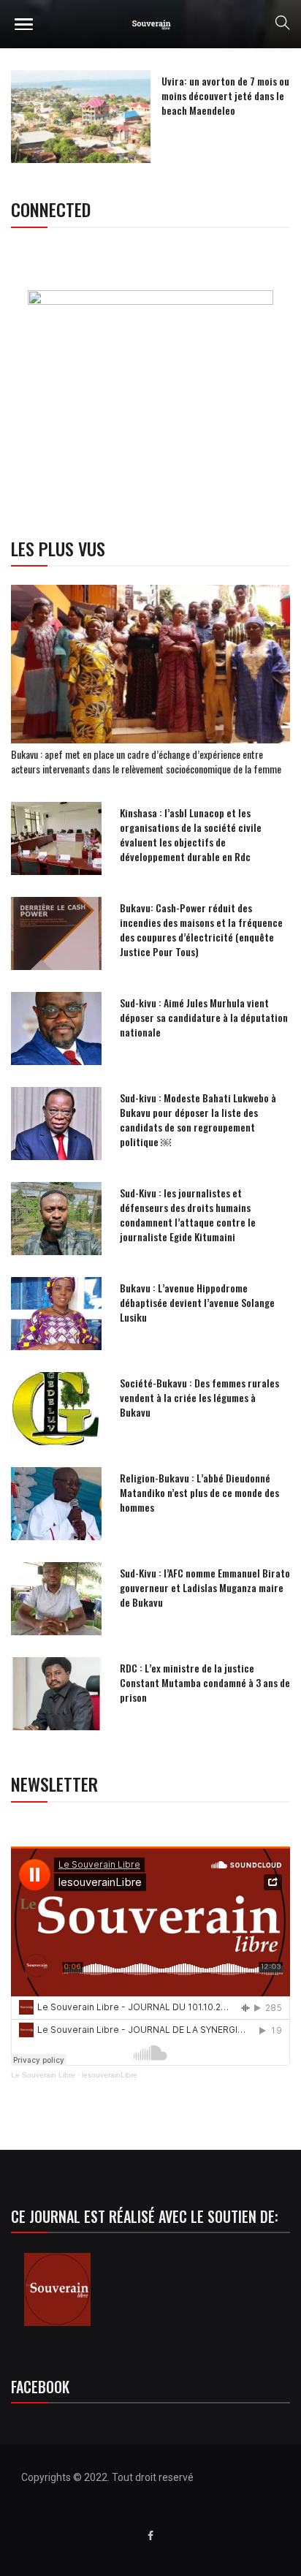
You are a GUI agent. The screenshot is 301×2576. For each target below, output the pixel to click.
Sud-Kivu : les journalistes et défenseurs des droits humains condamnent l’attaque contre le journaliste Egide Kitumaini (188, 1215)
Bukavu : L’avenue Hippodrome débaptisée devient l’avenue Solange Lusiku (197, 1302)
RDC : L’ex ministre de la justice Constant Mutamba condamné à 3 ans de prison (205, 1682)
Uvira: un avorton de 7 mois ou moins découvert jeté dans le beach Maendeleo (225, 95)
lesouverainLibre (110, 2075)
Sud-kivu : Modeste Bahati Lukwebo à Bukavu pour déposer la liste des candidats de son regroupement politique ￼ (198, 1120)
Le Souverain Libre (43, 2075)
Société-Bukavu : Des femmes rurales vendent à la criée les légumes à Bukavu (199, 1397)
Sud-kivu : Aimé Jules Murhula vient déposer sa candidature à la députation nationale (204, 1017)
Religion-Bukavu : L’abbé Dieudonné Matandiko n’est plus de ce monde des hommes (199, 1492)
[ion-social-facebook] (150, 2536)
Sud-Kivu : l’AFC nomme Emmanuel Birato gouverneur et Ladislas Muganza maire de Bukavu (205, 1587)
